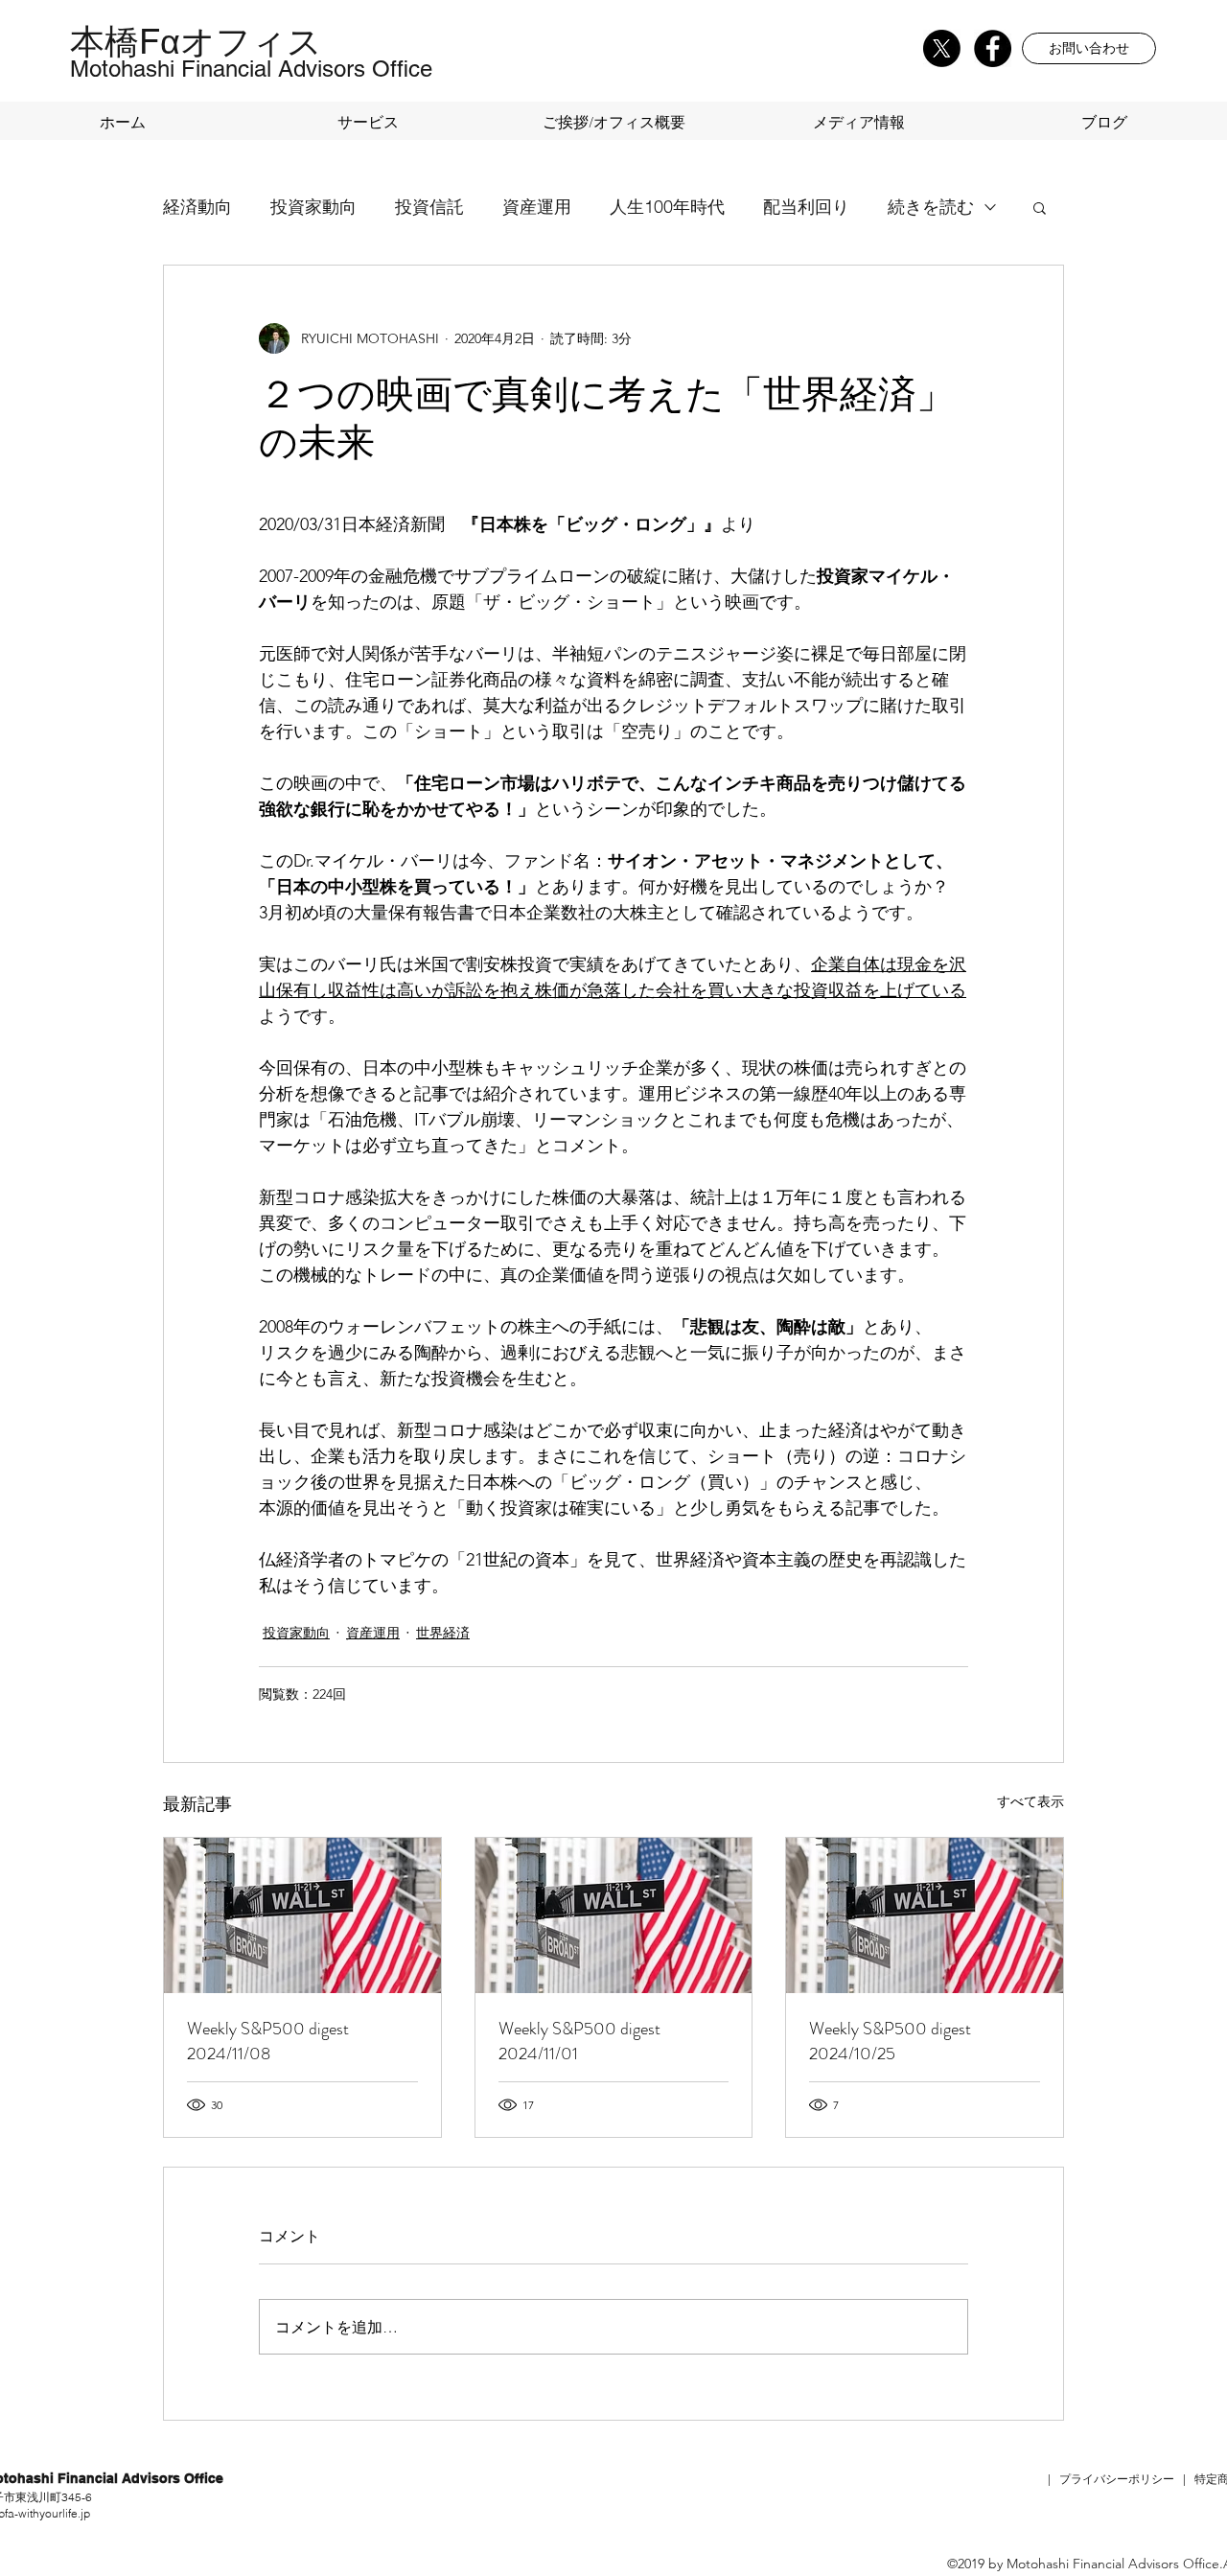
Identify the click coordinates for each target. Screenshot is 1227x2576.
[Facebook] (993, 48)
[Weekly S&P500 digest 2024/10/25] (925, 1915)
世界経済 (443, 1633)
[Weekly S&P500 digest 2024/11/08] (302, 1915)
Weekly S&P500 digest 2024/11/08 (268, 2041)
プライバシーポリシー (1117, 2479)
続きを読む (931, 207)
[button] (1089, 48)
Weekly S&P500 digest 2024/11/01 (579, 2041)
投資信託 (429, 207)
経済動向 (197, 207)
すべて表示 (1030, 1801)
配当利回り (806, 207)
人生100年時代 (667, 207)
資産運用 (537, 207)
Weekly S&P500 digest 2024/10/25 (890, 2041)
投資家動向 (313, 207)
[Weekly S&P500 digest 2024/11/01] (614, 1915)
